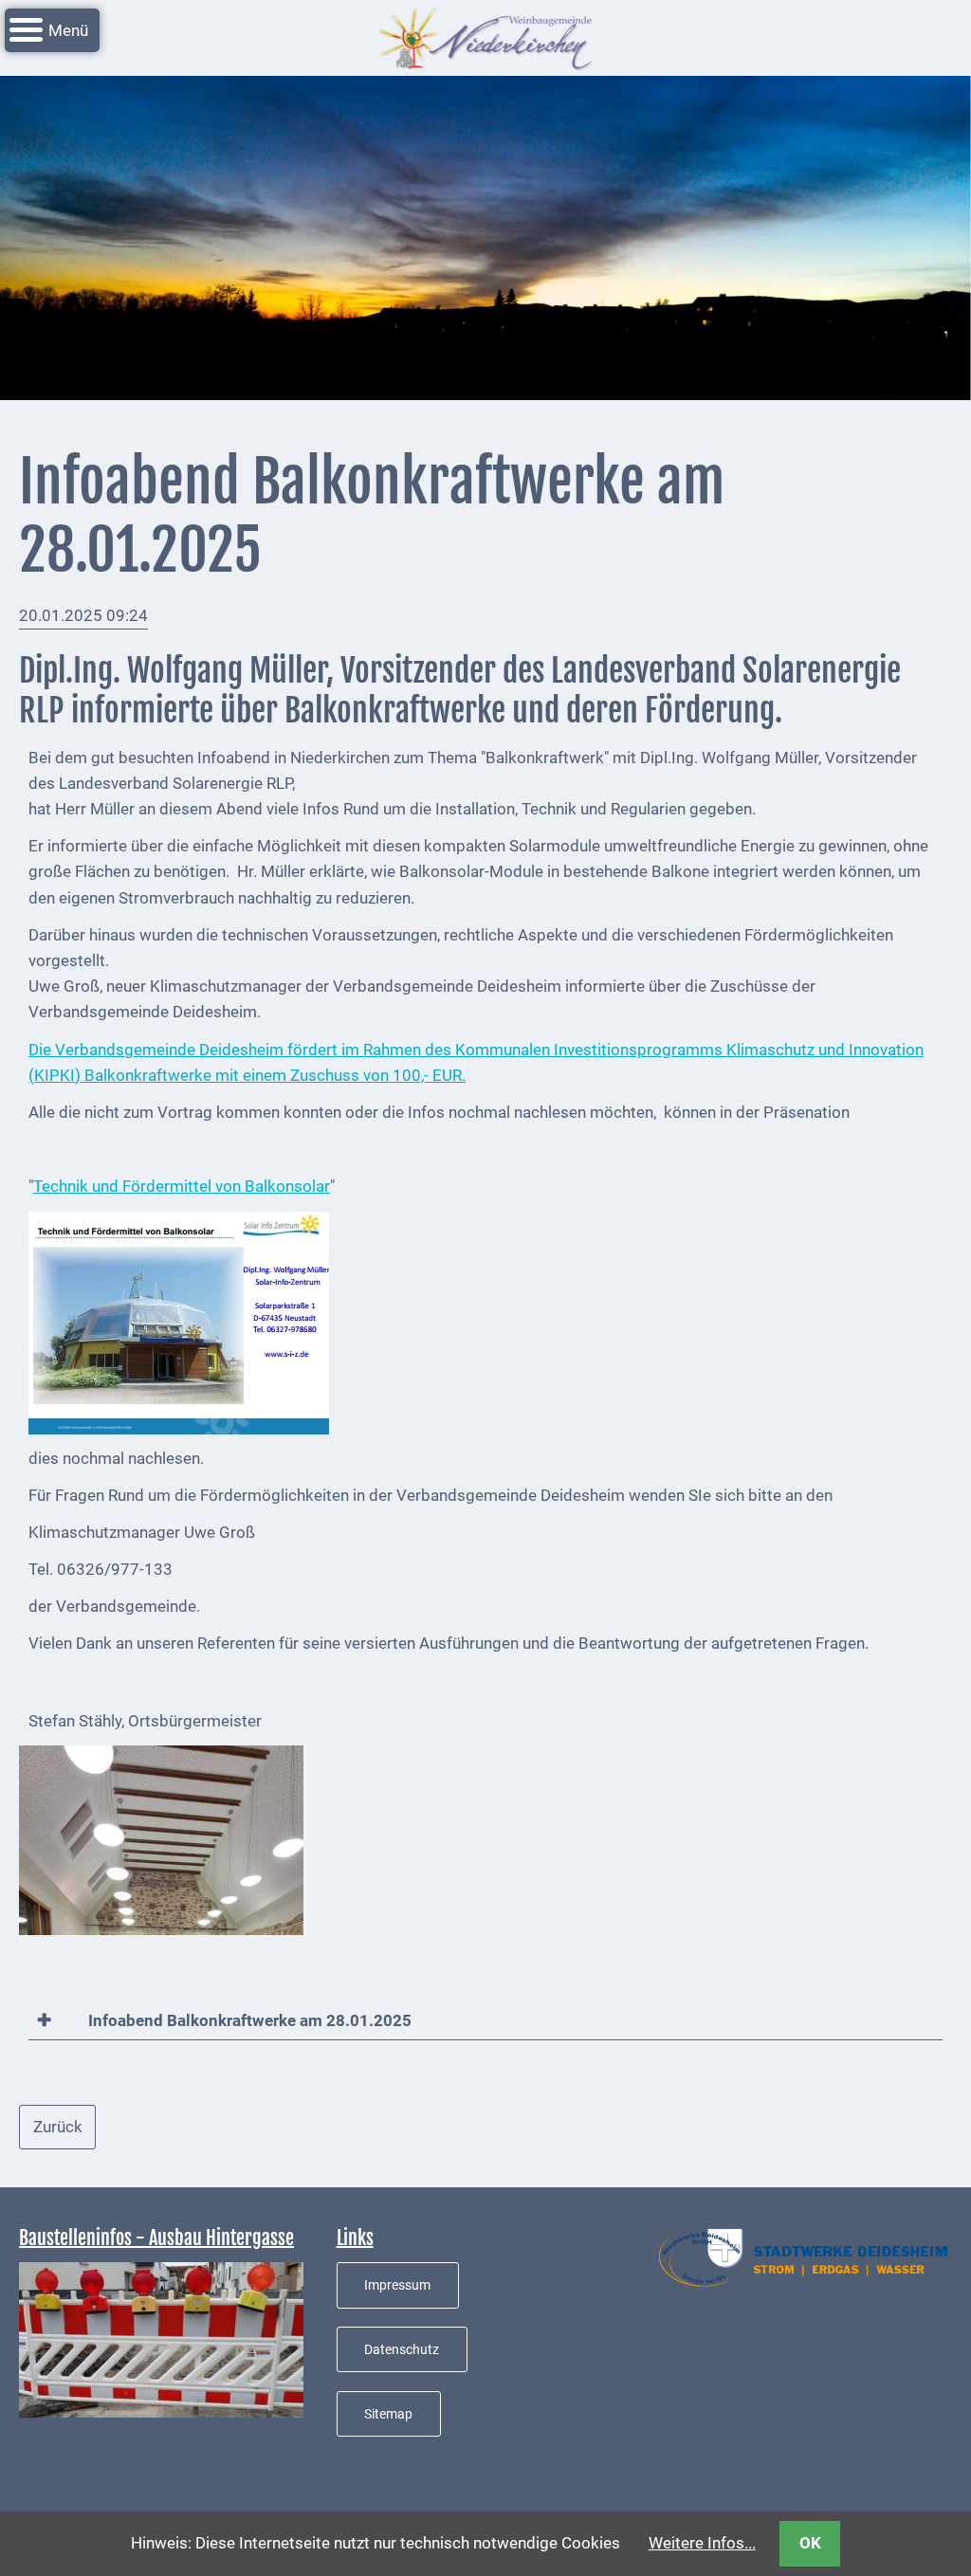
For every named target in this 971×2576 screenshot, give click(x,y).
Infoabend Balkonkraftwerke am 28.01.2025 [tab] (248, 2020)
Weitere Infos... (702, 2543)
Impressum (397, 2285)
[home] (485, 36)
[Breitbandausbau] (161, 2339)
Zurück (58, 2127)
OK (810, 2543)
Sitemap (388, 2414)
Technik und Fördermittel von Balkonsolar (182, 1186)
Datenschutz (402, 2349)
